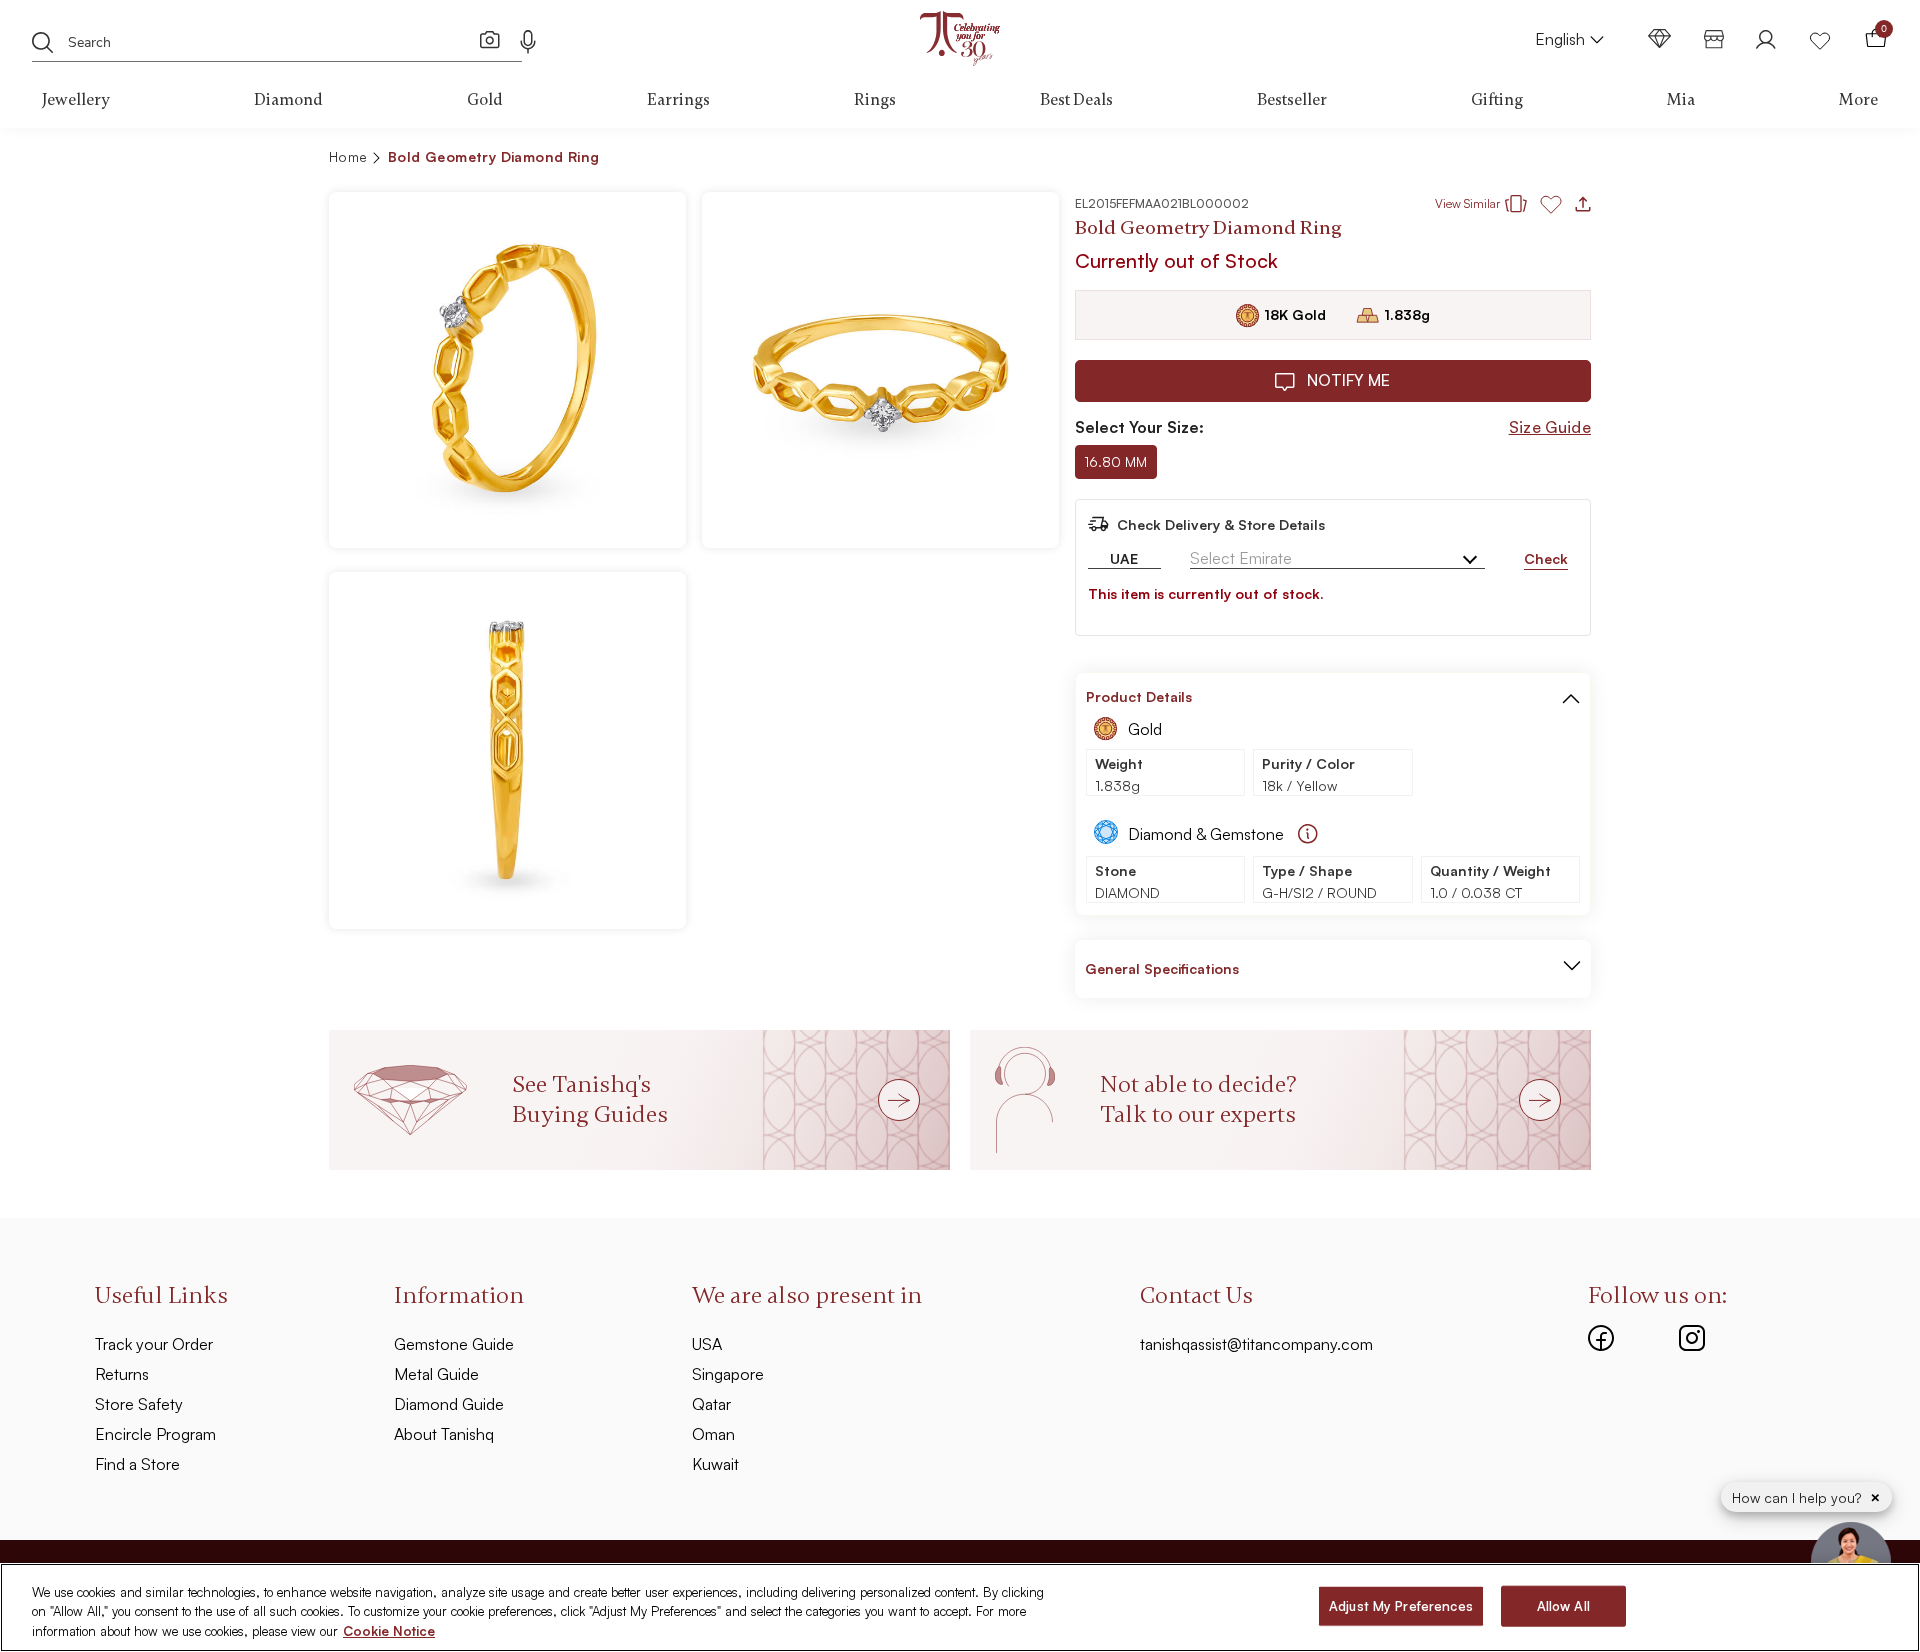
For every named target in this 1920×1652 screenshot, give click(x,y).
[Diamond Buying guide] (1308, 834)
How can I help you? (1798, 1497)
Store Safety (139, 1404)
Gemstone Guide (454, 1344)
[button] (1532, 160)
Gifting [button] (1497, 100)
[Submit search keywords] (43, 41)
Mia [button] (1681, 100)
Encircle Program (155, 1434)
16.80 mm (1115, 461)
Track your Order (154, 1344)
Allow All (1563, 1605)
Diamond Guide (449, 1404)
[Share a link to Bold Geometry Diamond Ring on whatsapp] (1568, 161)
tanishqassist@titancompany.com (1256, 1344)
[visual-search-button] (490, 39)
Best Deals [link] (1076, 100)
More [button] (1858, 100)
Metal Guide (436, 1374)
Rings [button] (875, 100)
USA (707, 1344)
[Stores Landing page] (1714, 38)
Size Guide (1550, 427)
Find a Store (137, 1464)
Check (1546, 558)
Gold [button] (485, 100)
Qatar (711, 1404)
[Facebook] (1601, 1336)
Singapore (728, 1374)
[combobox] (256, 40)
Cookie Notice (389, 1631)
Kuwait (715, 1464)
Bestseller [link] (1292, 100)
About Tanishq (444, 1434)
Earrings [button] (678, 100)
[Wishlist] (1820, 38)
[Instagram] (1692, 1336)
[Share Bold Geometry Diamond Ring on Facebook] (1434, 160)
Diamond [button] (288, 100)
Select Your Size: (1139, 427)
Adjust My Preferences (1401, 1605)
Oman (713, 1434)
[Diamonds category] (1660, 38)
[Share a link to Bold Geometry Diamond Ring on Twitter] (1498, 160)
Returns (122, 1374)
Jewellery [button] (76, 100)
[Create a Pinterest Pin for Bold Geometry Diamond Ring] (1466, 160)
